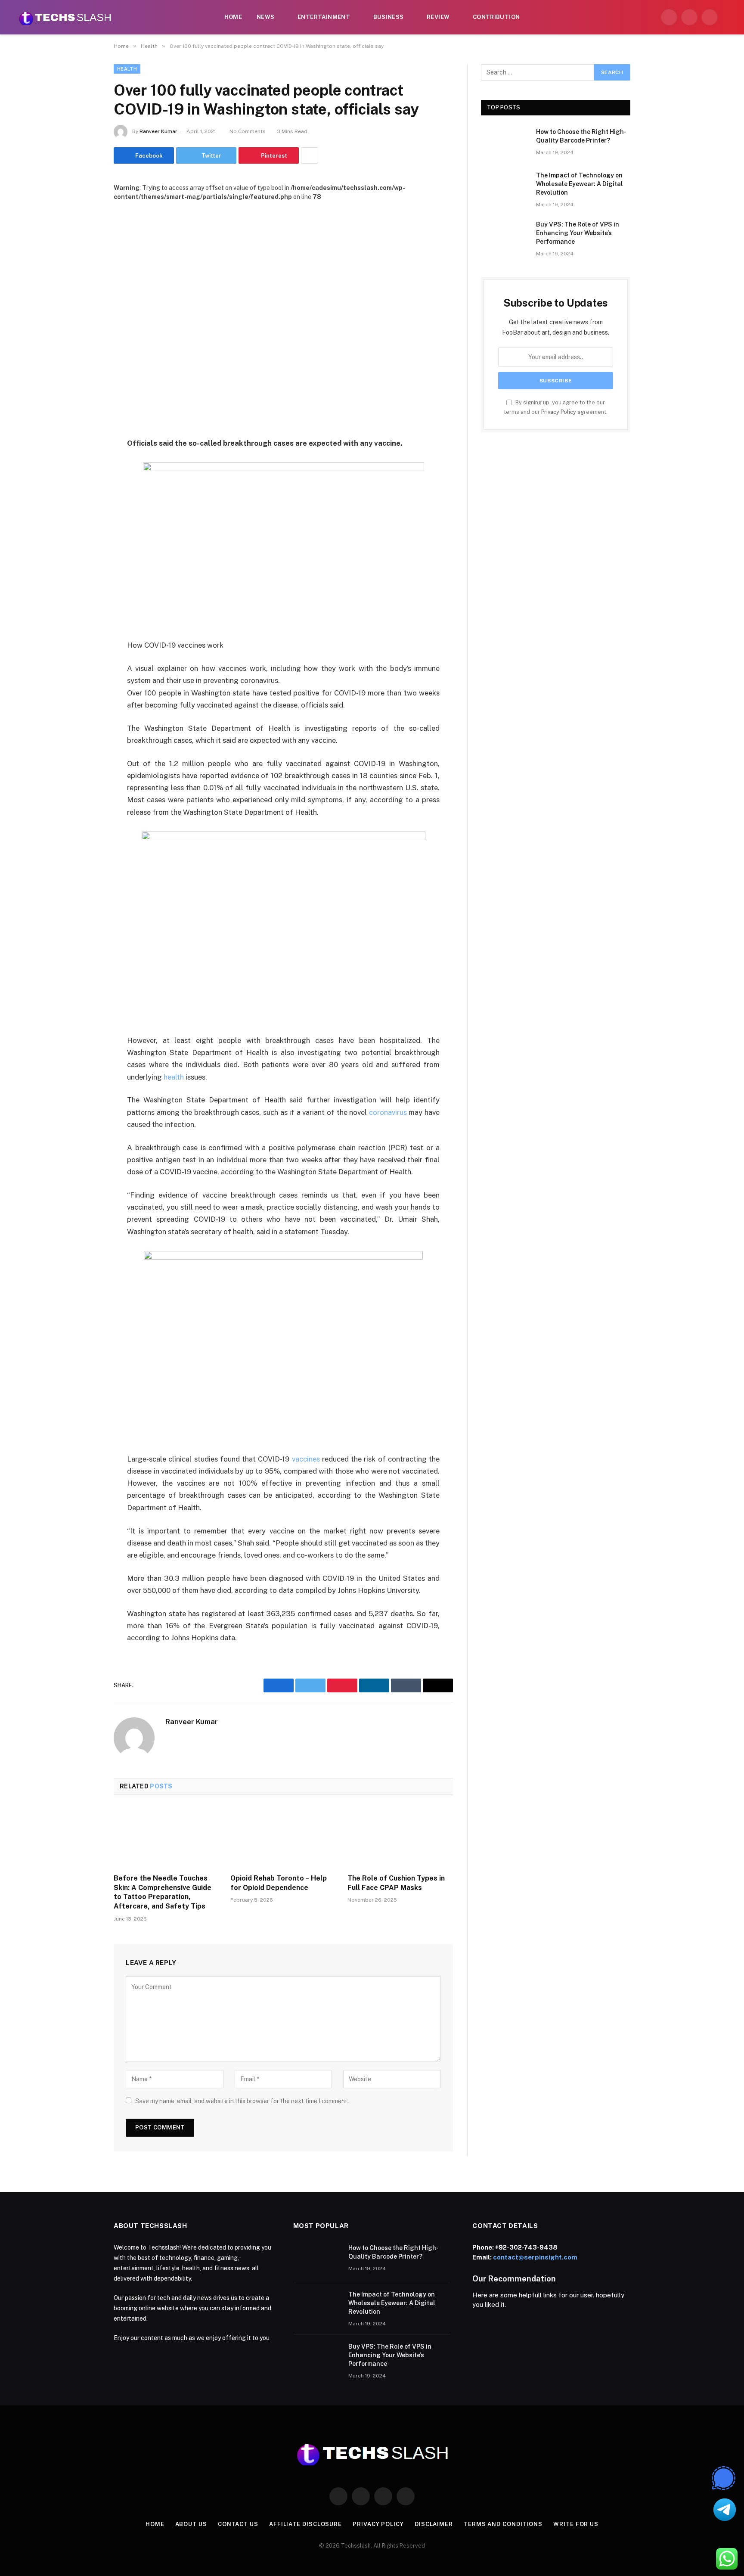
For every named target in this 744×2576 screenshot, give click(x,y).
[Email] (84, 554)
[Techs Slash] (65, 17)
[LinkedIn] (84, 510)
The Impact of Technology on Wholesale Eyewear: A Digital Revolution (580, 184)
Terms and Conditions (503, 2524)
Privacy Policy (559, 412)
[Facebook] (84, 466)
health (174, 1077)
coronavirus (388, 1112)
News (266, 17)
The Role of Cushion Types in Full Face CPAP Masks (396, 1883)
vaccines (306, 1459)
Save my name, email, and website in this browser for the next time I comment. (242, 2101)
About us (191, 2524)
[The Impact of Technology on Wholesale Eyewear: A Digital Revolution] (505, 186)
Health (127, 69)
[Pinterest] (84, 532)
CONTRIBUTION (496, 17)
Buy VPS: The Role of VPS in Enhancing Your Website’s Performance (578, 233)
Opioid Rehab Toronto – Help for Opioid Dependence (279, 1883)
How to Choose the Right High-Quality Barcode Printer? (581, 136)
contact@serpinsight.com (535, 2257)
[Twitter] (84, 488)
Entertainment (324, 17)
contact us (238, 2524)
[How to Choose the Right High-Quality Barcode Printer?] (505, 143)
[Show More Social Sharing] (310, 155)
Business (389, 17)
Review (438, 17)
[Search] (728, 17)
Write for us (576, 2524)
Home (233, 17)
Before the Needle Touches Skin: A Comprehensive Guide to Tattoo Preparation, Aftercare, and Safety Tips (163, 1892)
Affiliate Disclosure (305, 2524)
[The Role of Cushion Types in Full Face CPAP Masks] (400, 1837)
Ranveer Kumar (158, 131)
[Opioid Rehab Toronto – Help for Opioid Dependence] (283, 1837)
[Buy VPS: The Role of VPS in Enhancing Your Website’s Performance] (505, 236)
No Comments (248, 131)
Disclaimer (434, 2524)
